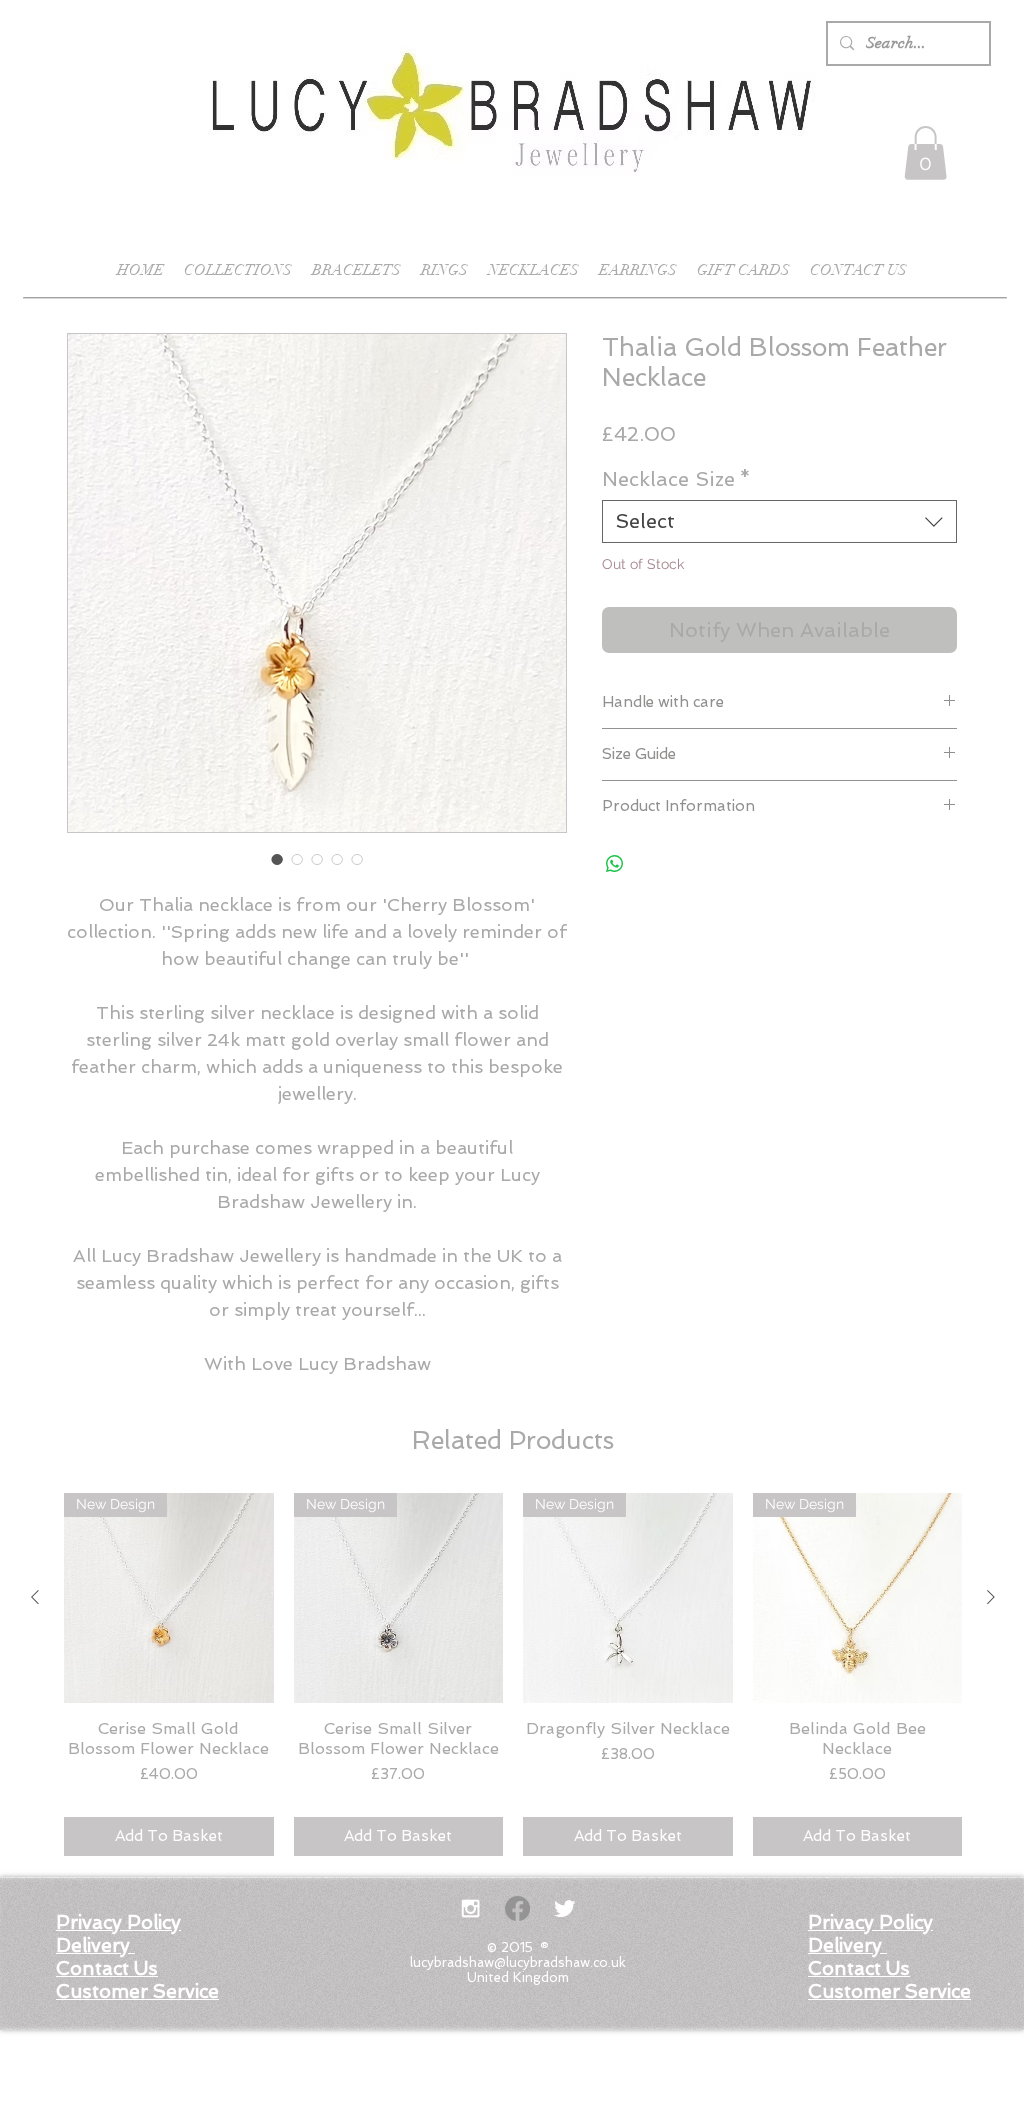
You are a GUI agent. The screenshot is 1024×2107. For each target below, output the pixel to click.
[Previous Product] (35, 1597)
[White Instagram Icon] (470, 1908)
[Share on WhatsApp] (615, 864)
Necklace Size (676, 479)
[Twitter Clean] (564, 1908)
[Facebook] (517, 1908)
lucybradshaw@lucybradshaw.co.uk (518, 1962)
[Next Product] (991, 1597)
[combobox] (779, 521)
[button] (925, 153)
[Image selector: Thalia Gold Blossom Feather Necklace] (277, 859)
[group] (513, 1674)
